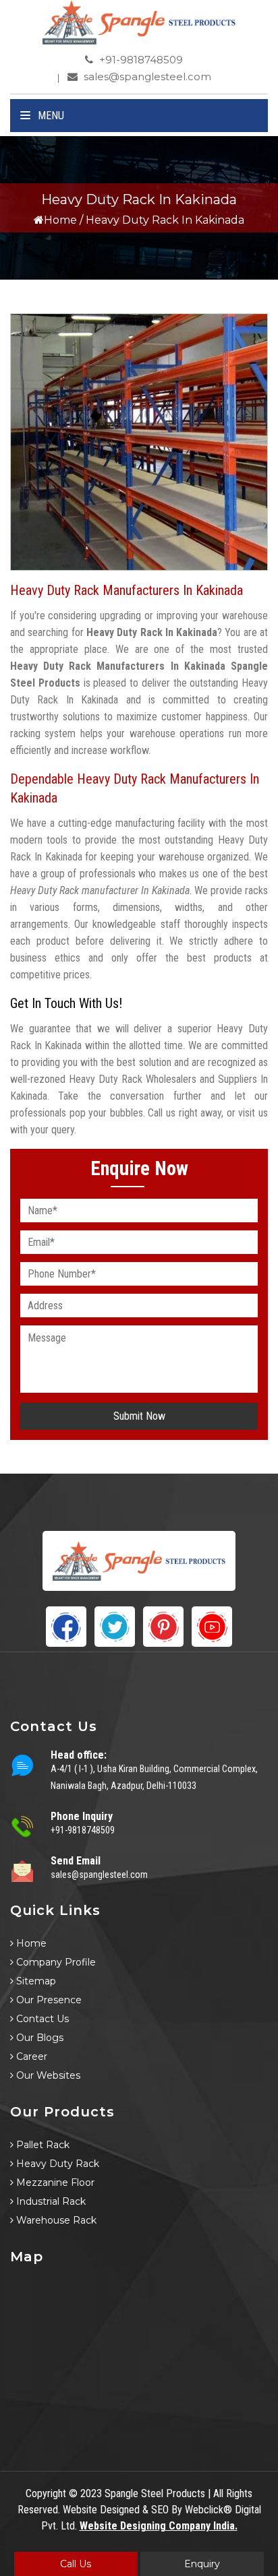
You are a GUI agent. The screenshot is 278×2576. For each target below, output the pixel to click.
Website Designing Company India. (159, 2526)
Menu (50, 116)
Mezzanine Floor (54, 2182)
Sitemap (35, 1981)
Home (60, 220)
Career (30, 2056)
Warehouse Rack (55, 2220)
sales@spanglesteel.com (146, 76)
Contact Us (41, 2019)
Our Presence (48, 2000)
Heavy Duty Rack (56, 2164)
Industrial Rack (50, 2201)
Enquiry (202, 2564)
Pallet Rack (41, 2145)
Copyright (46, 2493)
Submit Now (139, 1416)
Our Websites (47, 2075)
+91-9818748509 (140, 60)
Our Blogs (38, 2038)
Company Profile (55, 1962)
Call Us (76, 2564)
